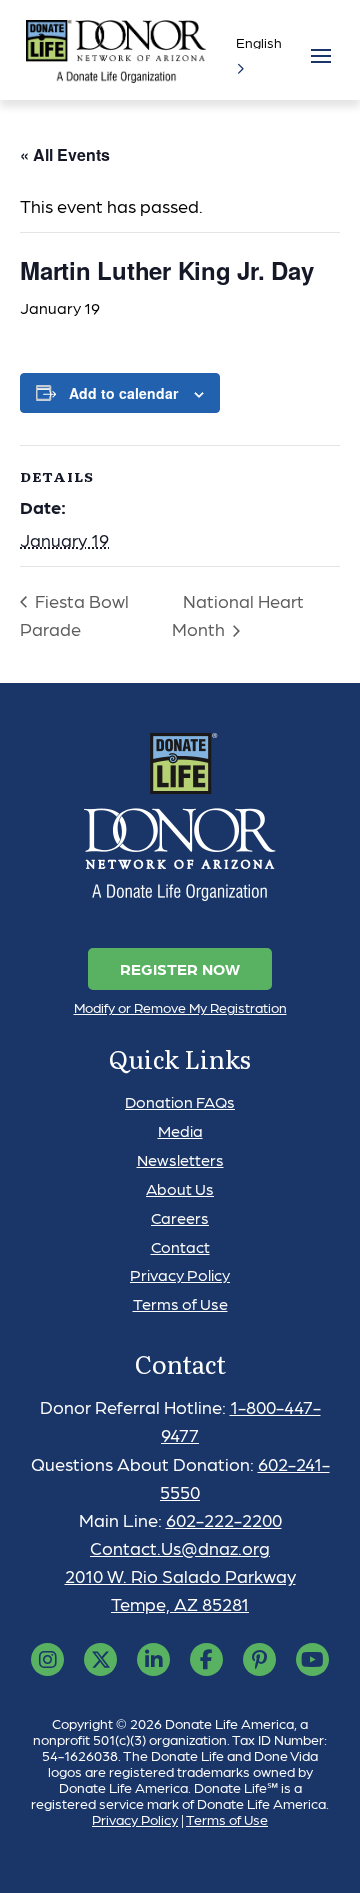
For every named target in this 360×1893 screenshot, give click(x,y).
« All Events (65, 154)
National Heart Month (238, 614)
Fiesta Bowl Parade (74, 614)
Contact (180, 1246)
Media (180, 1130)
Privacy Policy (180, 1274)
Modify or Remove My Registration (180, 1007)
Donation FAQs (180, 1101)
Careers (180, 1217)
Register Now (180, 968)
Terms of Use (180, 1303)
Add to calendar (123, 393)
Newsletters (180, 1159)
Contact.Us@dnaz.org (180, 1547)
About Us (180, 1188)
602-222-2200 (224, 1519)
